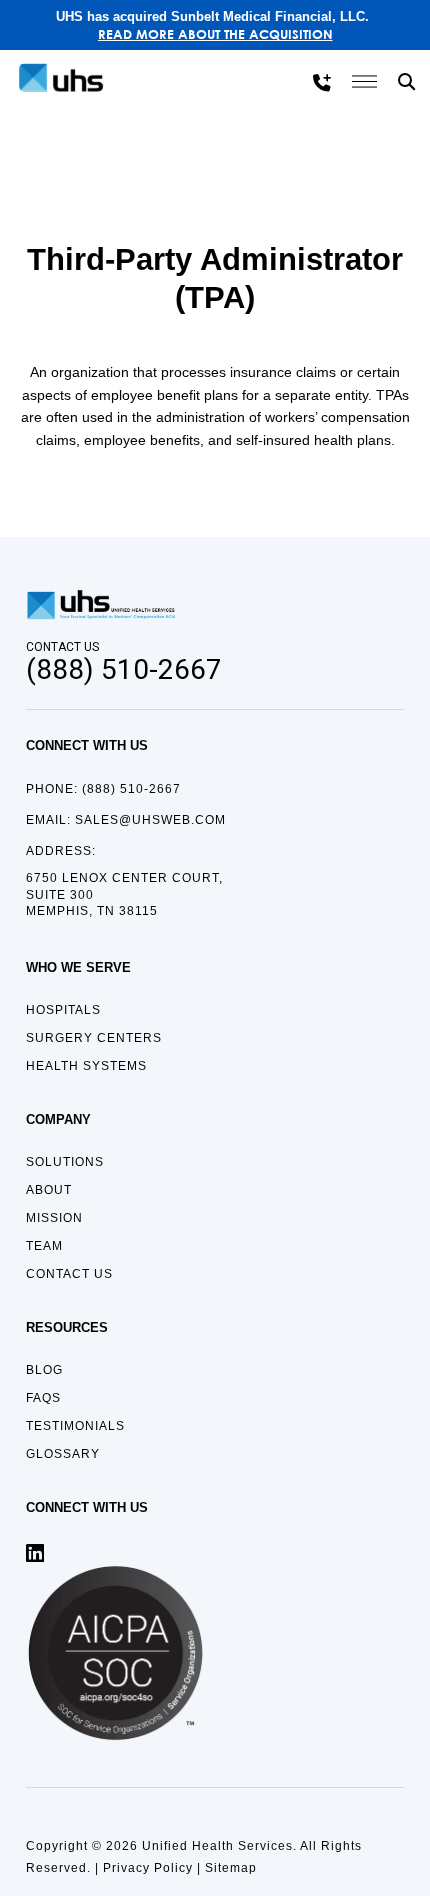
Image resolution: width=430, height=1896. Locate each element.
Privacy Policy (148, 1868)
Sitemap (231, 1868)
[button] (409, 82)
